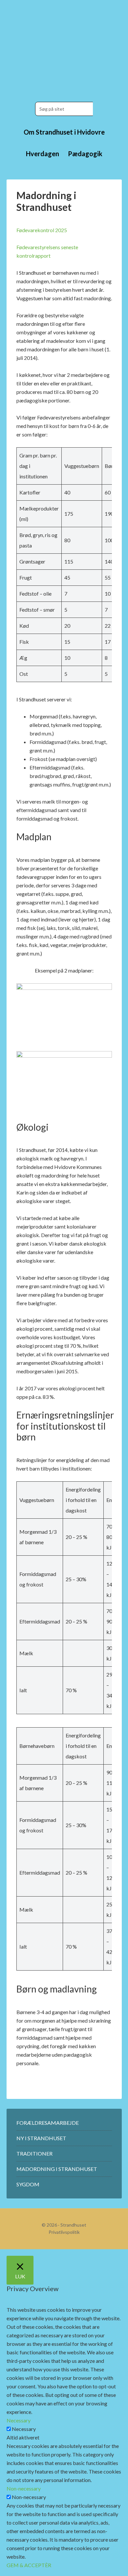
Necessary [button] (19, 2420)
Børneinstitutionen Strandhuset (64, 46)
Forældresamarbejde (48, 2123)
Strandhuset (73, 2225)
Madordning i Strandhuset (57, 2169)
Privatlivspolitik (64, 2232)
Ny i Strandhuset (41, 2138)
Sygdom (28, 2184)
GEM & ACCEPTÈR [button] (29, 2565)
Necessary (24, 2429)
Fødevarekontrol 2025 (42, 230)
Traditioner (34, 2153)
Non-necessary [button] (24, 2488)
